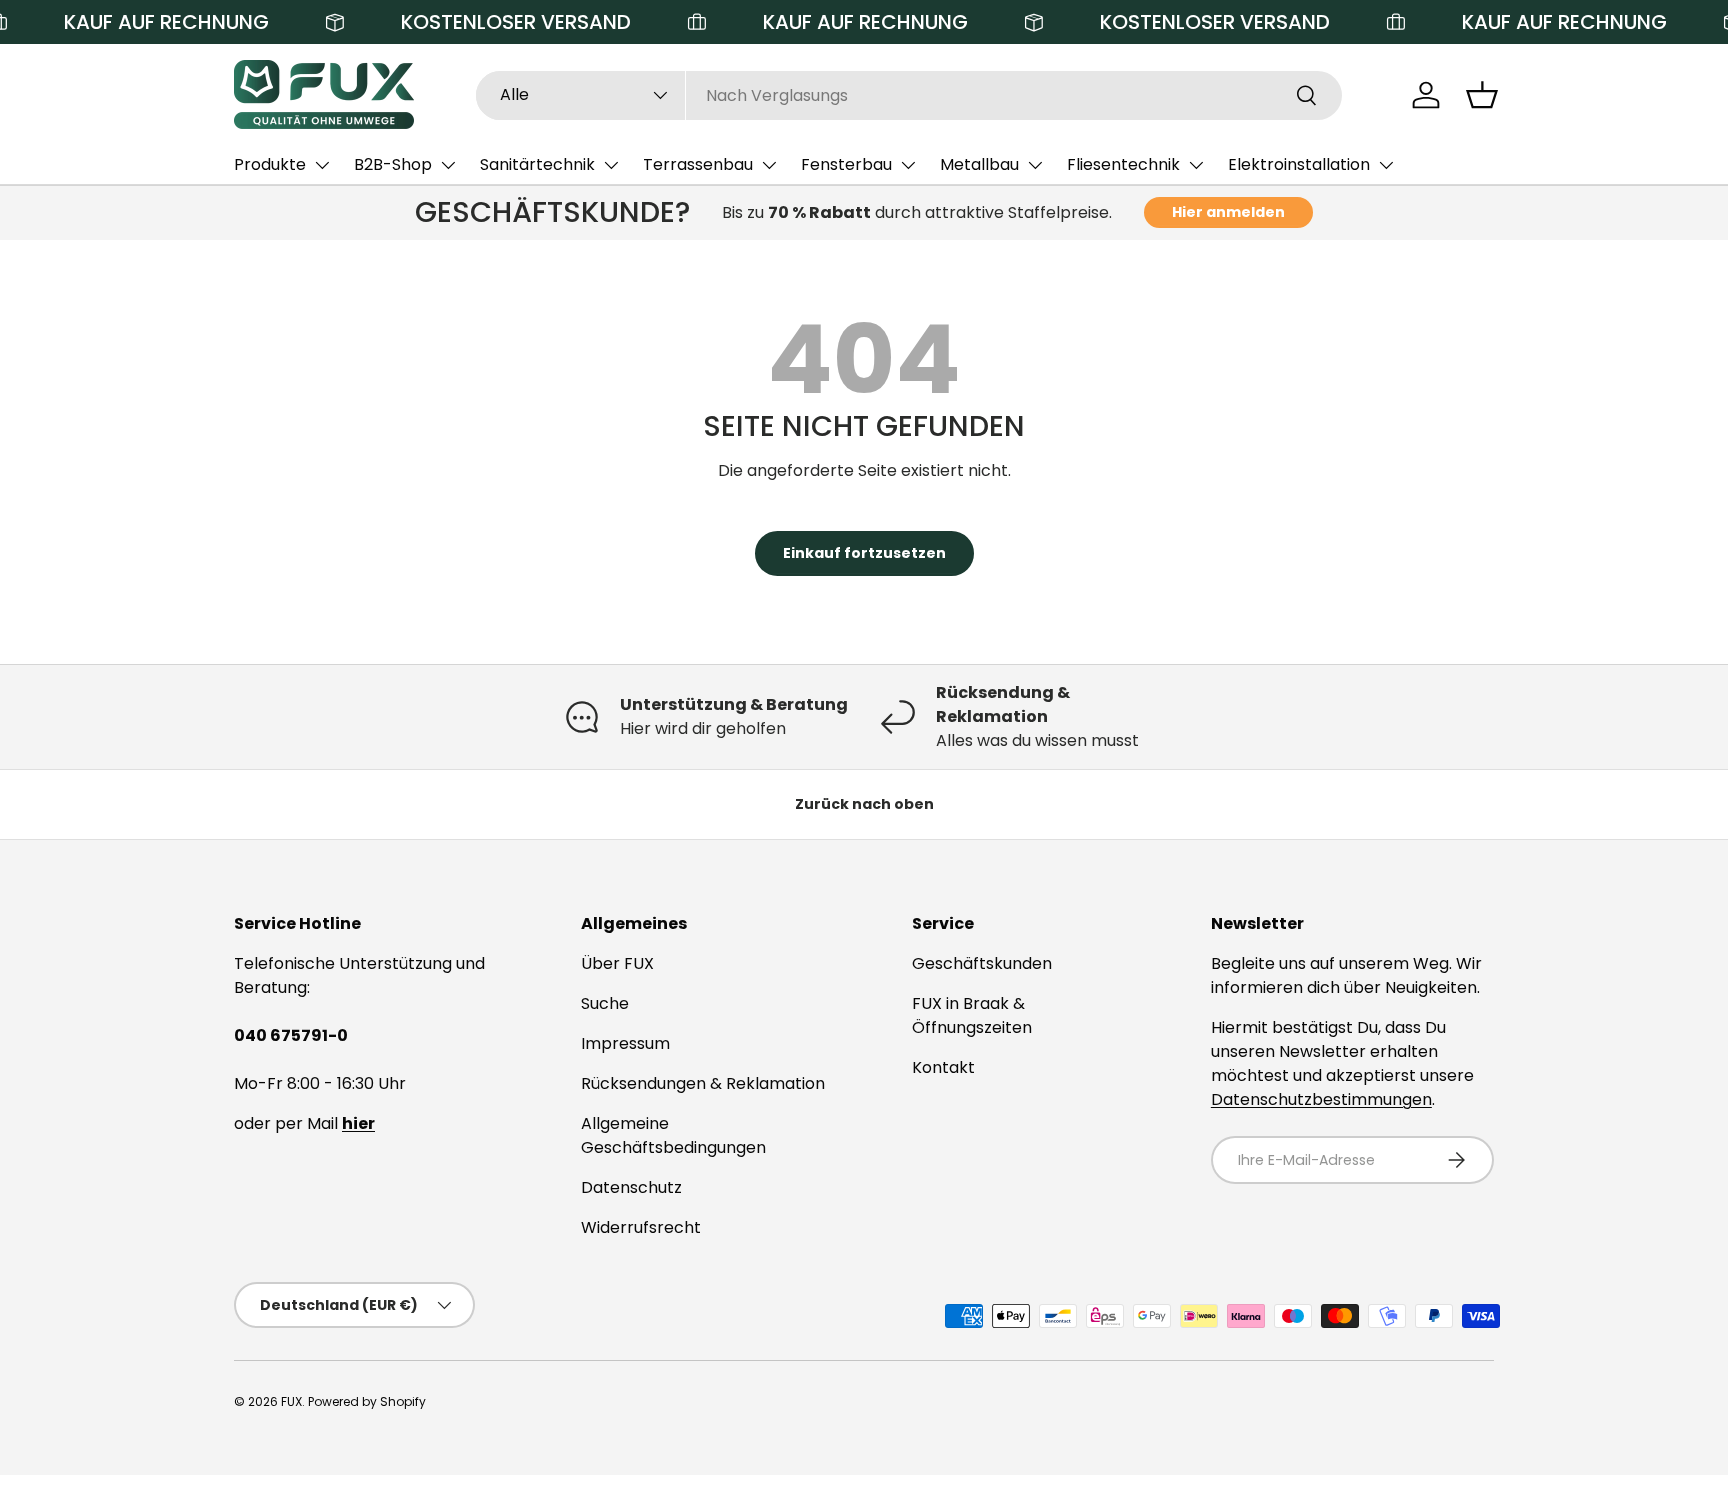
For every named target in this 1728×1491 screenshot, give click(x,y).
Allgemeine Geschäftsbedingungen (673, 1135)
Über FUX (617, 963)
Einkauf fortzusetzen (864, 553)
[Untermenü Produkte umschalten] (322, 165)
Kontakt (943, 1067)
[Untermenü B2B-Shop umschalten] (448, 165)
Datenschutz (631, 1187)
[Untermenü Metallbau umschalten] (1035, 165)
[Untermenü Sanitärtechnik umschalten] (611, 165)
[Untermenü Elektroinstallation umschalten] (1386, 165)
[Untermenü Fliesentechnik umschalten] (1196, 165)
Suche (605, 1003)
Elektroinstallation (1299, 164)
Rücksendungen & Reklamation (703, 1083)
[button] (1482, 95)
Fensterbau (846, 164)
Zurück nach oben (864, 804)
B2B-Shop (393, 164)
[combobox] (909, 95)
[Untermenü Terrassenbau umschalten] (769, 165)
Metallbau (979, 164)
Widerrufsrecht (641, 1227)
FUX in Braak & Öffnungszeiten (972, 1015)
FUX (291, 1401)
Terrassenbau (698, 164)
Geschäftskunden (982, 963)
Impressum (625, 1043)
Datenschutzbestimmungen (1321, 1099)
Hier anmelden (1228, 212)
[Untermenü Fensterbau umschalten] (908, 165)
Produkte (270, 164)
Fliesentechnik (1123, 164)
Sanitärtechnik (537, 164)
